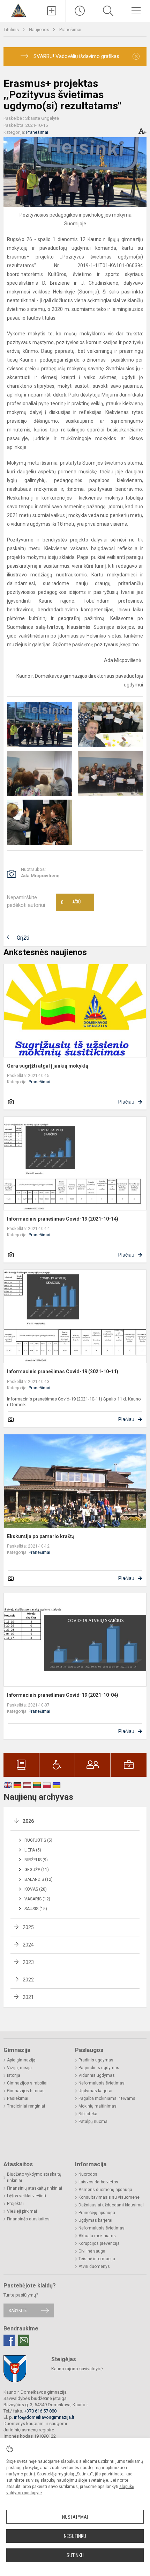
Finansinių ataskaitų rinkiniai (35, 2188)
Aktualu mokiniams (97, 2236)
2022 (28, 1980)
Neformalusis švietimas (102, 2083)
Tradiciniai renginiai (26, 2106)
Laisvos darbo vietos (98, 2182)
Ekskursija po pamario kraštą (41, 1536)
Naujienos (40, 30)
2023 (28, 1962)
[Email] (24, 2340)
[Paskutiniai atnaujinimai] (80, 11)
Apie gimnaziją (21, 2060)
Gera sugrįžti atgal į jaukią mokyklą (48, 1066)
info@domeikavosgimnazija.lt (44, 2417)
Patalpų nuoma (93, 2122)
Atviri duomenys (94, 2266)
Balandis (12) (39, 1879)
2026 (28, 1821)
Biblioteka (88, 2114)
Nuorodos (88, 2174)
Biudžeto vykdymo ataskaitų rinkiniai (34, 2177)
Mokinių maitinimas (97, 2106)
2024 (28, 1945)
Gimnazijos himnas (26, 2091)
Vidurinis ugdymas (97, 2075)
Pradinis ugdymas (96, 2060)
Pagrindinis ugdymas (99, 2068)
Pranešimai (70, 30)
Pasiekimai (18, 2098)
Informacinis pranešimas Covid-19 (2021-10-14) (63, 1219)
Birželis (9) (36, 1860)
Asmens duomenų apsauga (105, 2190)
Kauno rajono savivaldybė (77, 2369)
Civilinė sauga (92, 2251)
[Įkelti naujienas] (52, 11)
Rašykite (18, 2310)
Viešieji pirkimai (22, 2211)
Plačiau (126, 1102)
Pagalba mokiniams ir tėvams (107, 2098)
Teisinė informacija (97, 2259)
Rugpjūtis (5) (38, 1840)
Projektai (15, 2204)
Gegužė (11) (37, 1870)
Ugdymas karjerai (95, 2091)
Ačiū (71, 902)
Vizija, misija (19, 2068)
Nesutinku (75, 2536)
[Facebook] (9, 2340)
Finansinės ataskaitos (28, 2219)
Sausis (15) (36, 1909)
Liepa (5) (33, 1850)
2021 (28, 1997)
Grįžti (23, 938)
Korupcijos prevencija (99, 2243)
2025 (28, 1927)
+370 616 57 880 (40, 2411)
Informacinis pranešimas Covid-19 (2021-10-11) (63, 1371)
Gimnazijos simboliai (27, 2083)
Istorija (14, 2075)
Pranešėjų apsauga (97, 2213)
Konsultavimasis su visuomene (109, 2197)
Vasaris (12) (37, 1899)
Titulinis (12, 30)
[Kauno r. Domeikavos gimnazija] (19, 10)
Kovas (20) (36, 1889)
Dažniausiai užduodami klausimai (111, 2205)
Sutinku (75, 2555)
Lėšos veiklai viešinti (27, 2196)
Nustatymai (75, 2517)
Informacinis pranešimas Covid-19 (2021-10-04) (63, 1695)
